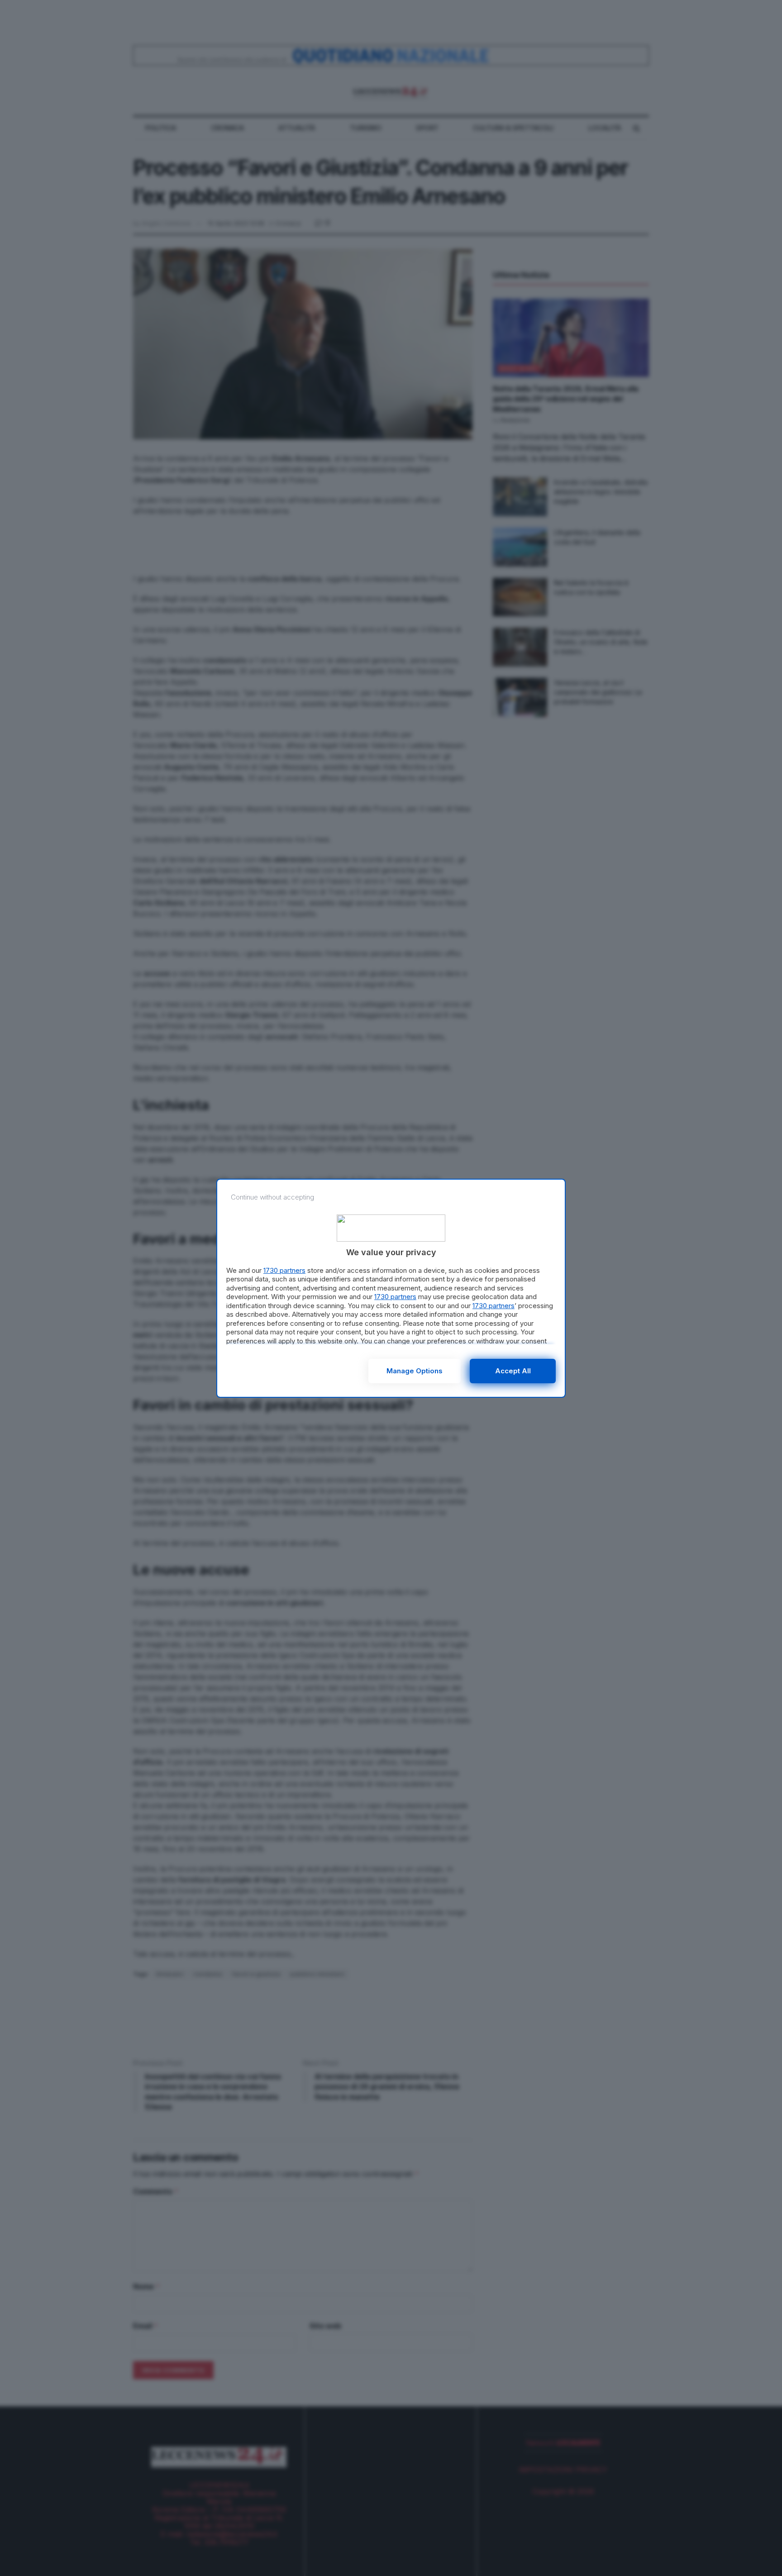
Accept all (513, 1371)
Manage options (415, 1371)
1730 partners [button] (284, 1270)
